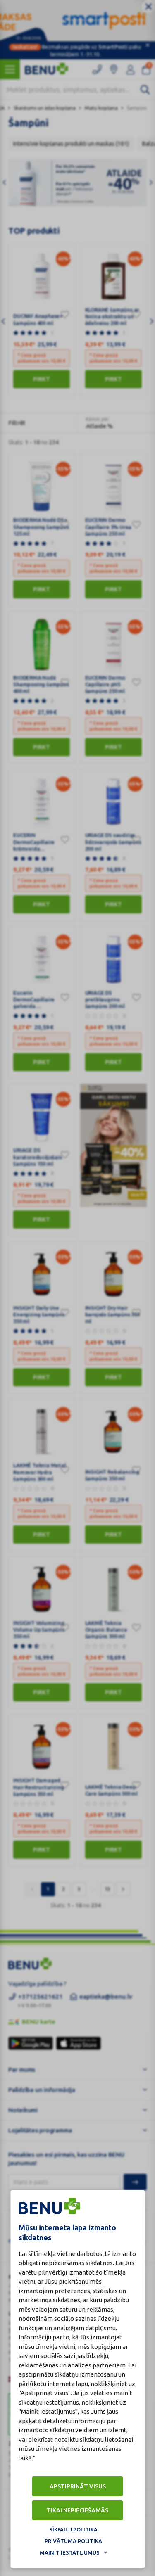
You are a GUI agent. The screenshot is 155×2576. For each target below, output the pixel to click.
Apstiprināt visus (78, 2486)
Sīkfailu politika (73, 2529)
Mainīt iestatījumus (70, 2552)
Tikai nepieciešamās (77, 2510)
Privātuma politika (73, 2541)
